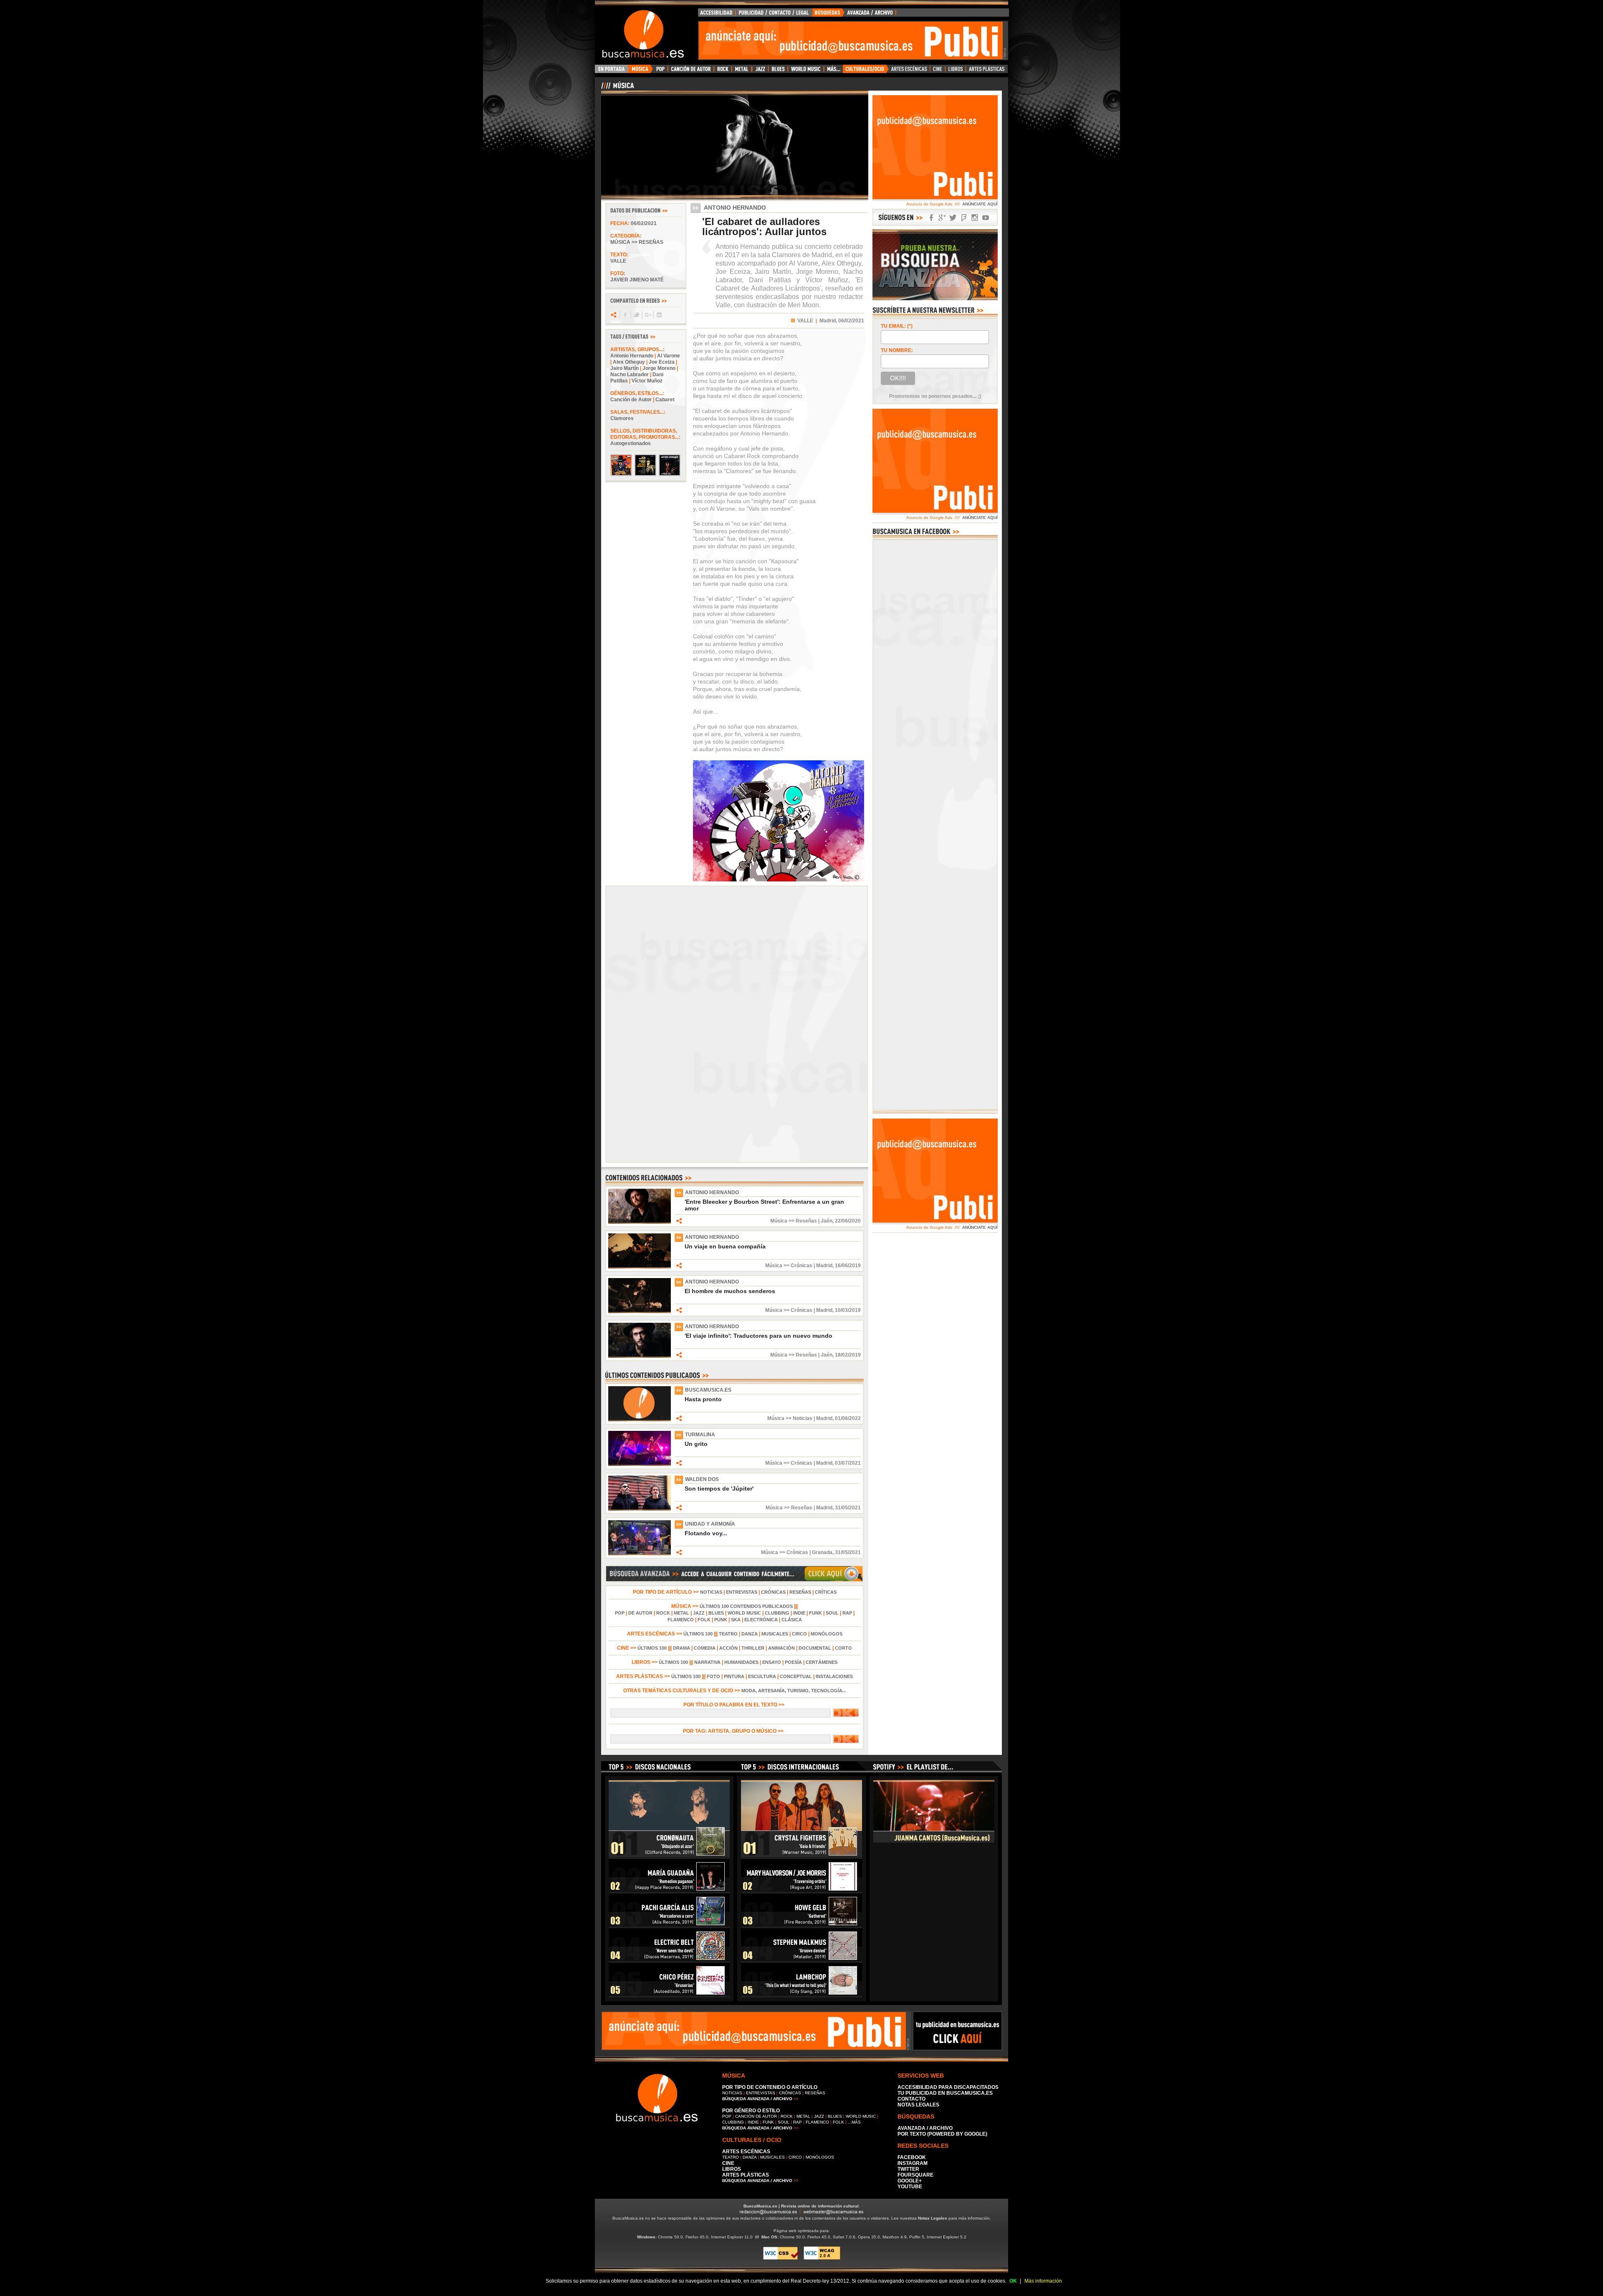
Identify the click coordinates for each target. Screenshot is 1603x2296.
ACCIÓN (728, 1648)
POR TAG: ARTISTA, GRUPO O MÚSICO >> (734, 1731)
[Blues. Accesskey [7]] (778, 71)
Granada (822, 1552)
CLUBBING (777, 1613)
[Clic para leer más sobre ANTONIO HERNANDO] (640, 1222)
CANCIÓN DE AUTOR (756, 2116)
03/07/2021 (848, 1463)
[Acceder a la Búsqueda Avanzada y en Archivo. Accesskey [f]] (935, 299)
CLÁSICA (792, 1620)
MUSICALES (775, 1634)
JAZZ (699, 1613)
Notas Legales (933, 2218)
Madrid (824, 1266)
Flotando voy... (706, 1533)
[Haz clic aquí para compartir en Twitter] (636, 315)
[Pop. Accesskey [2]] (660, 71)
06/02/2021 (644, 223)
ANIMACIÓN (781, 1648)
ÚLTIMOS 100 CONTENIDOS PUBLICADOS (746, 1606)
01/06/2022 (848, 1418)
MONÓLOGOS (827, 1634)
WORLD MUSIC (744, 1613)
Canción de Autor (631, 400)
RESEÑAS (800, 1592)
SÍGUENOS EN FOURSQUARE (964, 218)
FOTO (713, 1676)
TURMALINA (700, 1435)
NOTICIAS (711, 1592)
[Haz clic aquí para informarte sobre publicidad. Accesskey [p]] (957, 2048)
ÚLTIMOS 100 (698, 1634)
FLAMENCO (681, 1620)
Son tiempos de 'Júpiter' (719, 1488)
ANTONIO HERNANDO (712, 1192)
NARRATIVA (707, 1662)
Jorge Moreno (659, 368)
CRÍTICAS (826, 1592)
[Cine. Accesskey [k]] (938, 71)
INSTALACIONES (834, 1676)
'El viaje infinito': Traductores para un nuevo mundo (759, 1336)
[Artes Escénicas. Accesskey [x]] (909, 71)
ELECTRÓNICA (761, 1620)
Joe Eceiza (662, 362)
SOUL (832, 1613)
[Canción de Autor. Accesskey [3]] (691, 71)
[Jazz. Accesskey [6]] (760, 71)
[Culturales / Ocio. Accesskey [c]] (866, 71)
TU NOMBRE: (897, 350)
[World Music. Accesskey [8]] (806, 71)
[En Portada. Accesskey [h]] (612, 71)
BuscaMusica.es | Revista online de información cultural (801, 2206)
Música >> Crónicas (789, 1266)
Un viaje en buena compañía (725, 1246)
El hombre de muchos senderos (730, 1291)
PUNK (721, 1620)
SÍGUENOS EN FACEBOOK (931, 218)
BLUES (716, 1613)
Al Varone (669, 356)
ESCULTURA (762, 1676)
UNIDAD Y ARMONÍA (710, 1524)
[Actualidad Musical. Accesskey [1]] (641, 71)
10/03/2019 (848, 1310)
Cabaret (665, 400)
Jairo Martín (625, 368)
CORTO (843, 1648)
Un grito (696, 1444)
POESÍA (793, 1662)
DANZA (750, 1634)
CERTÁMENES (822, 1662)
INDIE (799, 1613)
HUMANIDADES (741, 1662)
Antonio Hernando (632, 356)
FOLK (704, 1620)
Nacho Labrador (630, 375)
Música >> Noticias (790, 1418)
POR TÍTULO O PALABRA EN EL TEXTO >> (734, 1705)
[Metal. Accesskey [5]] (742, 71)
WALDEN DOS (702, 1479)
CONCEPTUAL (796, 1676)
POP (620, 1613)
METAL (681, 1613)
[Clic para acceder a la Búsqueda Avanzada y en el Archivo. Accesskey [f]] (734, 1580)
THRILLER (753, 1648)
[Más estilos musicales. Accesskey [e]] (833, 71)
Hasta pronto (703, 1399)
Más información (1043, 2281)
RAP (847, 1613)
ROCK (663, 1613)
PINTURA (734, 1676)
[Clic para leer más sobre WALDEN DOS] (640, 1509)
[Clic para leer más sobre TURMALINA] (640, 1464)
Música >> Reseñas (637, 242)
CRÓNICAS (773, 1592)
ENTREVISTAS (742, 1592)
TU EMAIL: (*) (897, 326)
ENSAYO (772, 1662)
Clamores (622, 418)
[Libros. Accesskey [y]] (956, 71)
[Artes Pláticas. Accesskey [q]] (987, 71)
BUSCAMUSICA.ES (708, 1390)
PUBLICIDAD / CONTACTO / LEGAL (774, 15)
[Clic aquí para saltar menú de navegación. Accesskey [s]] (801, 7)
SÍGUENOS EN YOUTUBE (986, 218)
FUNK (815, 1613)
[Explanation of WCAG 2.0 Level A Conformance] (822, 2258)
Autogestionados (631, 443)
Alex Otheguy (629, 362)
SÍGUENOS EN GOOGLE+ (942, 218)
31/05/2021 (848, 1508)
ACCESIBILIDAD (717, 15)
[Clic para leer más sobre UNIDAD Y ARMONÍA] (640, 1554)
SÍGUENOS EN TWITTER (953, 218)
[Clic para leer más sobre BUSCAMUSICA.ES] (640, 1420)
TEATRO (728, 1634)
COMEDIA (705, 1648)
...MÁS (854, 2122)
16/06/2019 (848, 1266)
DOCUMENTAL (815, 1648)
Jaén (827, 1221)
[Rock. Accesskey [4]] (723, 71)
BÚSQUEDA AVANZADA (856, 15)
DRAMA (681, 1648)
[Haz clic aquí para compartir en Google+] (647, 315)
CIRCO (799, 1634)
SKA (736, 1620)
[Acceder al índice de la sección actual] (699, 89)
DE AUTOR (640, 1613)
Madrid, (828, 321)
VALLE (805, 321)
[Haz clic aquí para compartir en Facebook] (625, 315)
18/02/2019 (848, 1355)
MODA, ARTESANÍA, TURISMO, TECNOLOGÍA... (794, 1691)
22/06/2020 (848, 1221)
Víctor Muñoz (647, 381)
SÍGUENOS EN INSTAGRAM (975, 218)
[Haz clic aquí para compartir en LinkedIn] (659, 315)
